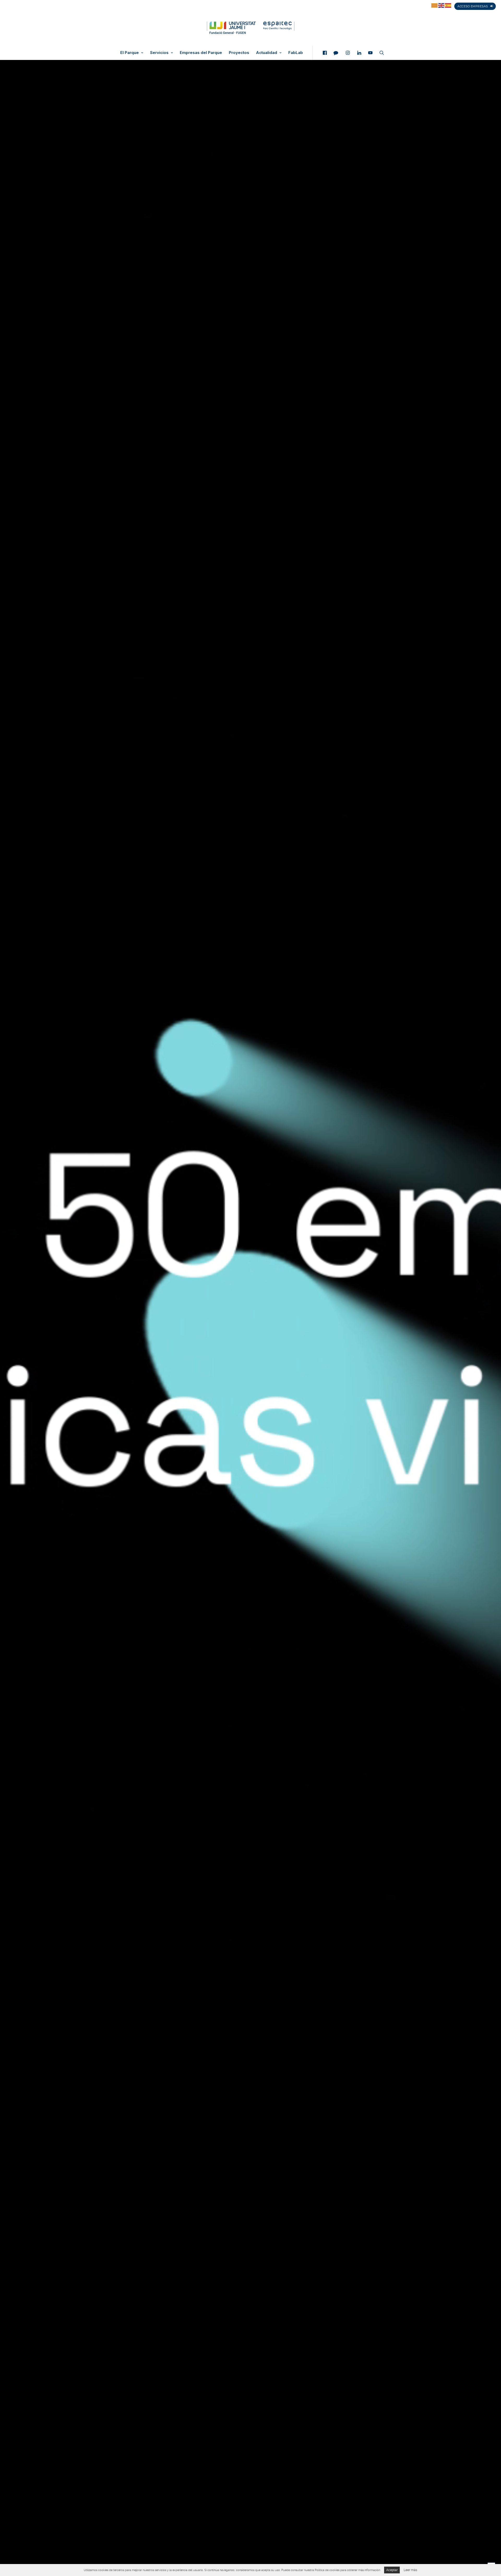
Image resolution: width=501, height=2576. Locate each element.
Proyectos (239, 53)
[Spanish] (448, 5)
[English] (442, 5)
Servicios (159, 53)
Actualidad (267, 53)
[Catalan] (435, 5)
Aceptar (392, 2570)
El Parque (130, 53)
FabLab (296, 53)
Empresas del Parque (201, 53)
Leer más (410, 2570)
